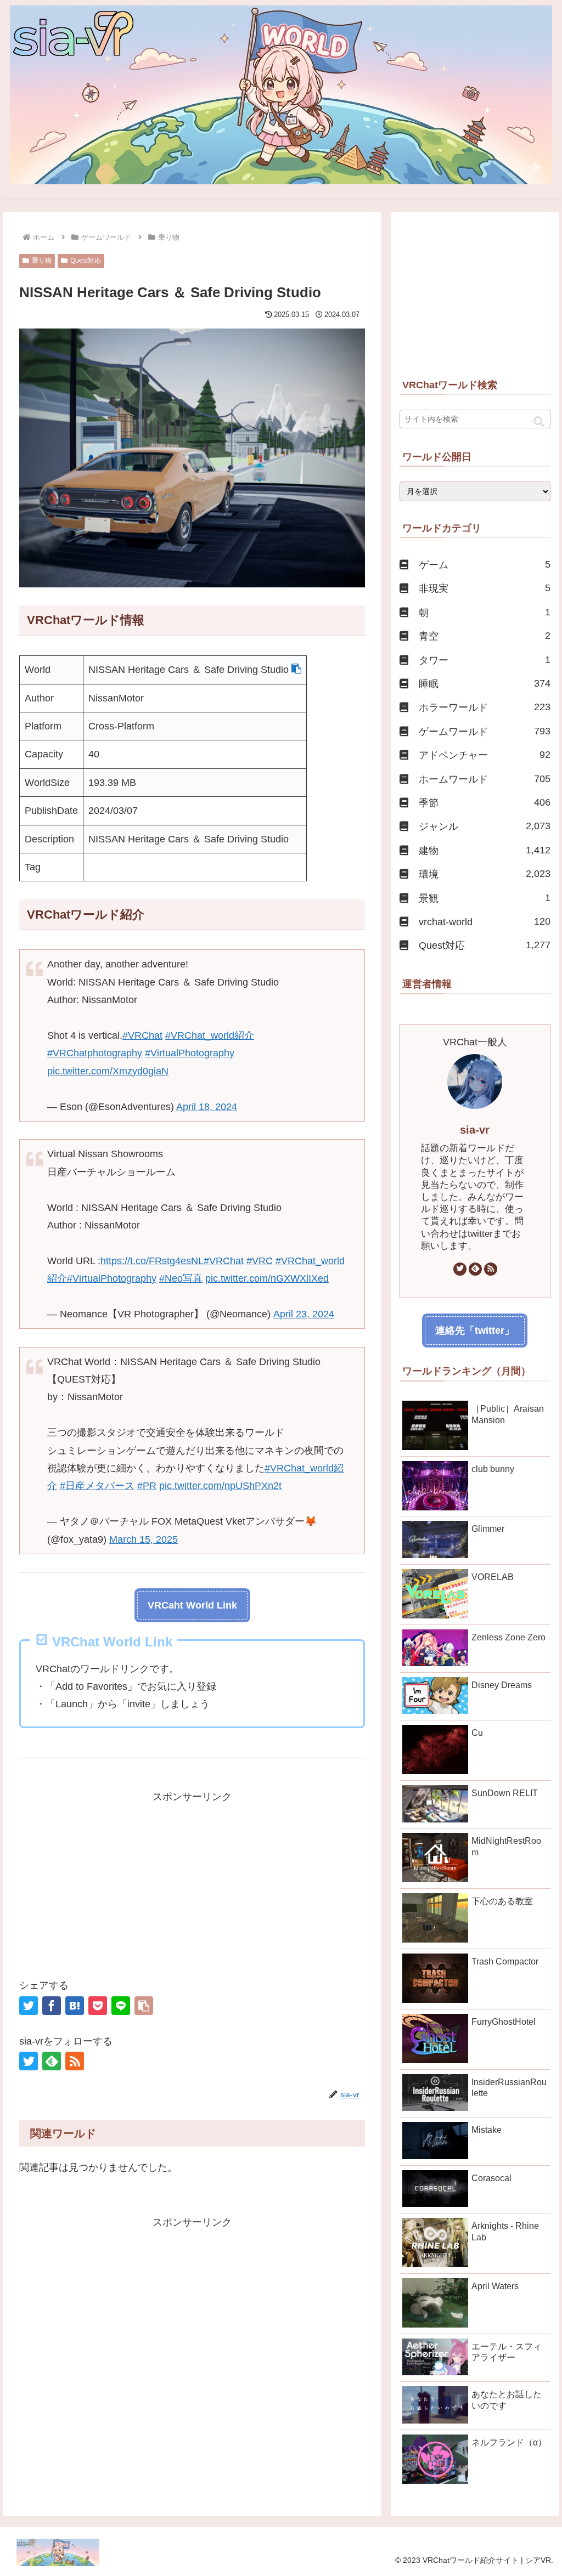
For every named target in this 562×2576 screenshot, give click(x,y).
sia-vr (475, 1130)
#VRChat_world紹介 (210, 1035)
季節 (484, 803)
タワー (484, 660)
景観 (484, 898)
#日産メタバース (97, 1486)
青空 (484, 636)
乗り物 (42, 261)
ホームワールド (484, 779)
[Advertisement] (192, 1882)
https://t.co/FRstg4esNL (152, 1261)
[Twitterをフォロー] (29, 2061)
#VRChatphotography (95, 1053)
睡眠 (484, 684)
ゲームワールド (484, 731)
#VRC (260, 1261)
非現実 (484, 588)
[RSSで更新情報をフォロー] (75, 2061)
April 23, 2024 (304, 1314)
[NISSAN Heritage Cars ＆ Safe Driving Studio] (75, 2006)
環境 (484, 874)
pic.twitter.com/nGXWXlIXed (267, 1278)
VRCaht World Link (192, 1605)
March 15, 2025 (144, 1539)
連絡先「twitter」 (475, 1331)
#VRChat (142, 1035)
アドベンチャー (484, 755)
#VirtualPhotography (190, 1053)
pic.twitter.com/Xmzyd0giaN (108, 1071)
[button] (296, 670)
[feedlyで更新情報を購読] (52, 2061)
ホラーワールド (484, 707)
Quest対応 (86, 261)
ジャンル (484, 826)
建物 (484, 850)
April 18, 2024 (207, 1107)
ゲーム (484, 565)
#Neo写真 (181, 1278)
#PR (147, 1486)
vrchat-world (484, 922)
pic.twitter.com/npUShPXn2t (220, 1486)
